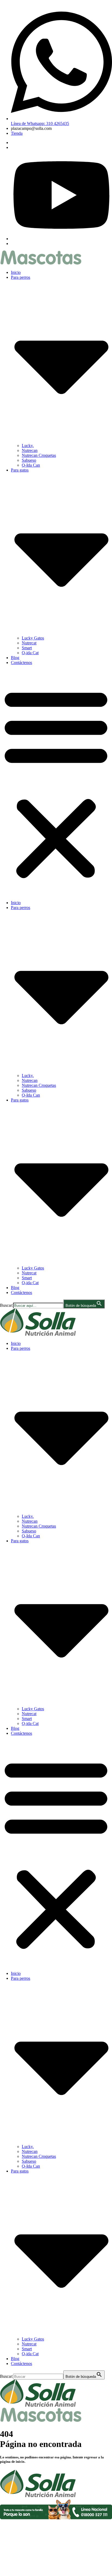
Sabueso (29, 460)
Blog (15, 658)
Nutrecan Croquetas (39, 455)
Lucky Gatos (33, 638)
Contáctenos (21, 663)
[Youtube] (61, 239)
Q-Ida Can (31, 465)
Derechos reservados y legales (26, 2527)
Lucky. (28, 446)
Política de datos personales (24, 2546)
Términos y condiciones (21, 2536)
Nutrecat (29, 643)
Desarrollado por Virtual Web (56, 2569)
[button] (56, 783)
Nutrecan (30, 450)
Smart (27, 648)
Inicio (16, 272)
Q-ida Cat (30, 653)
